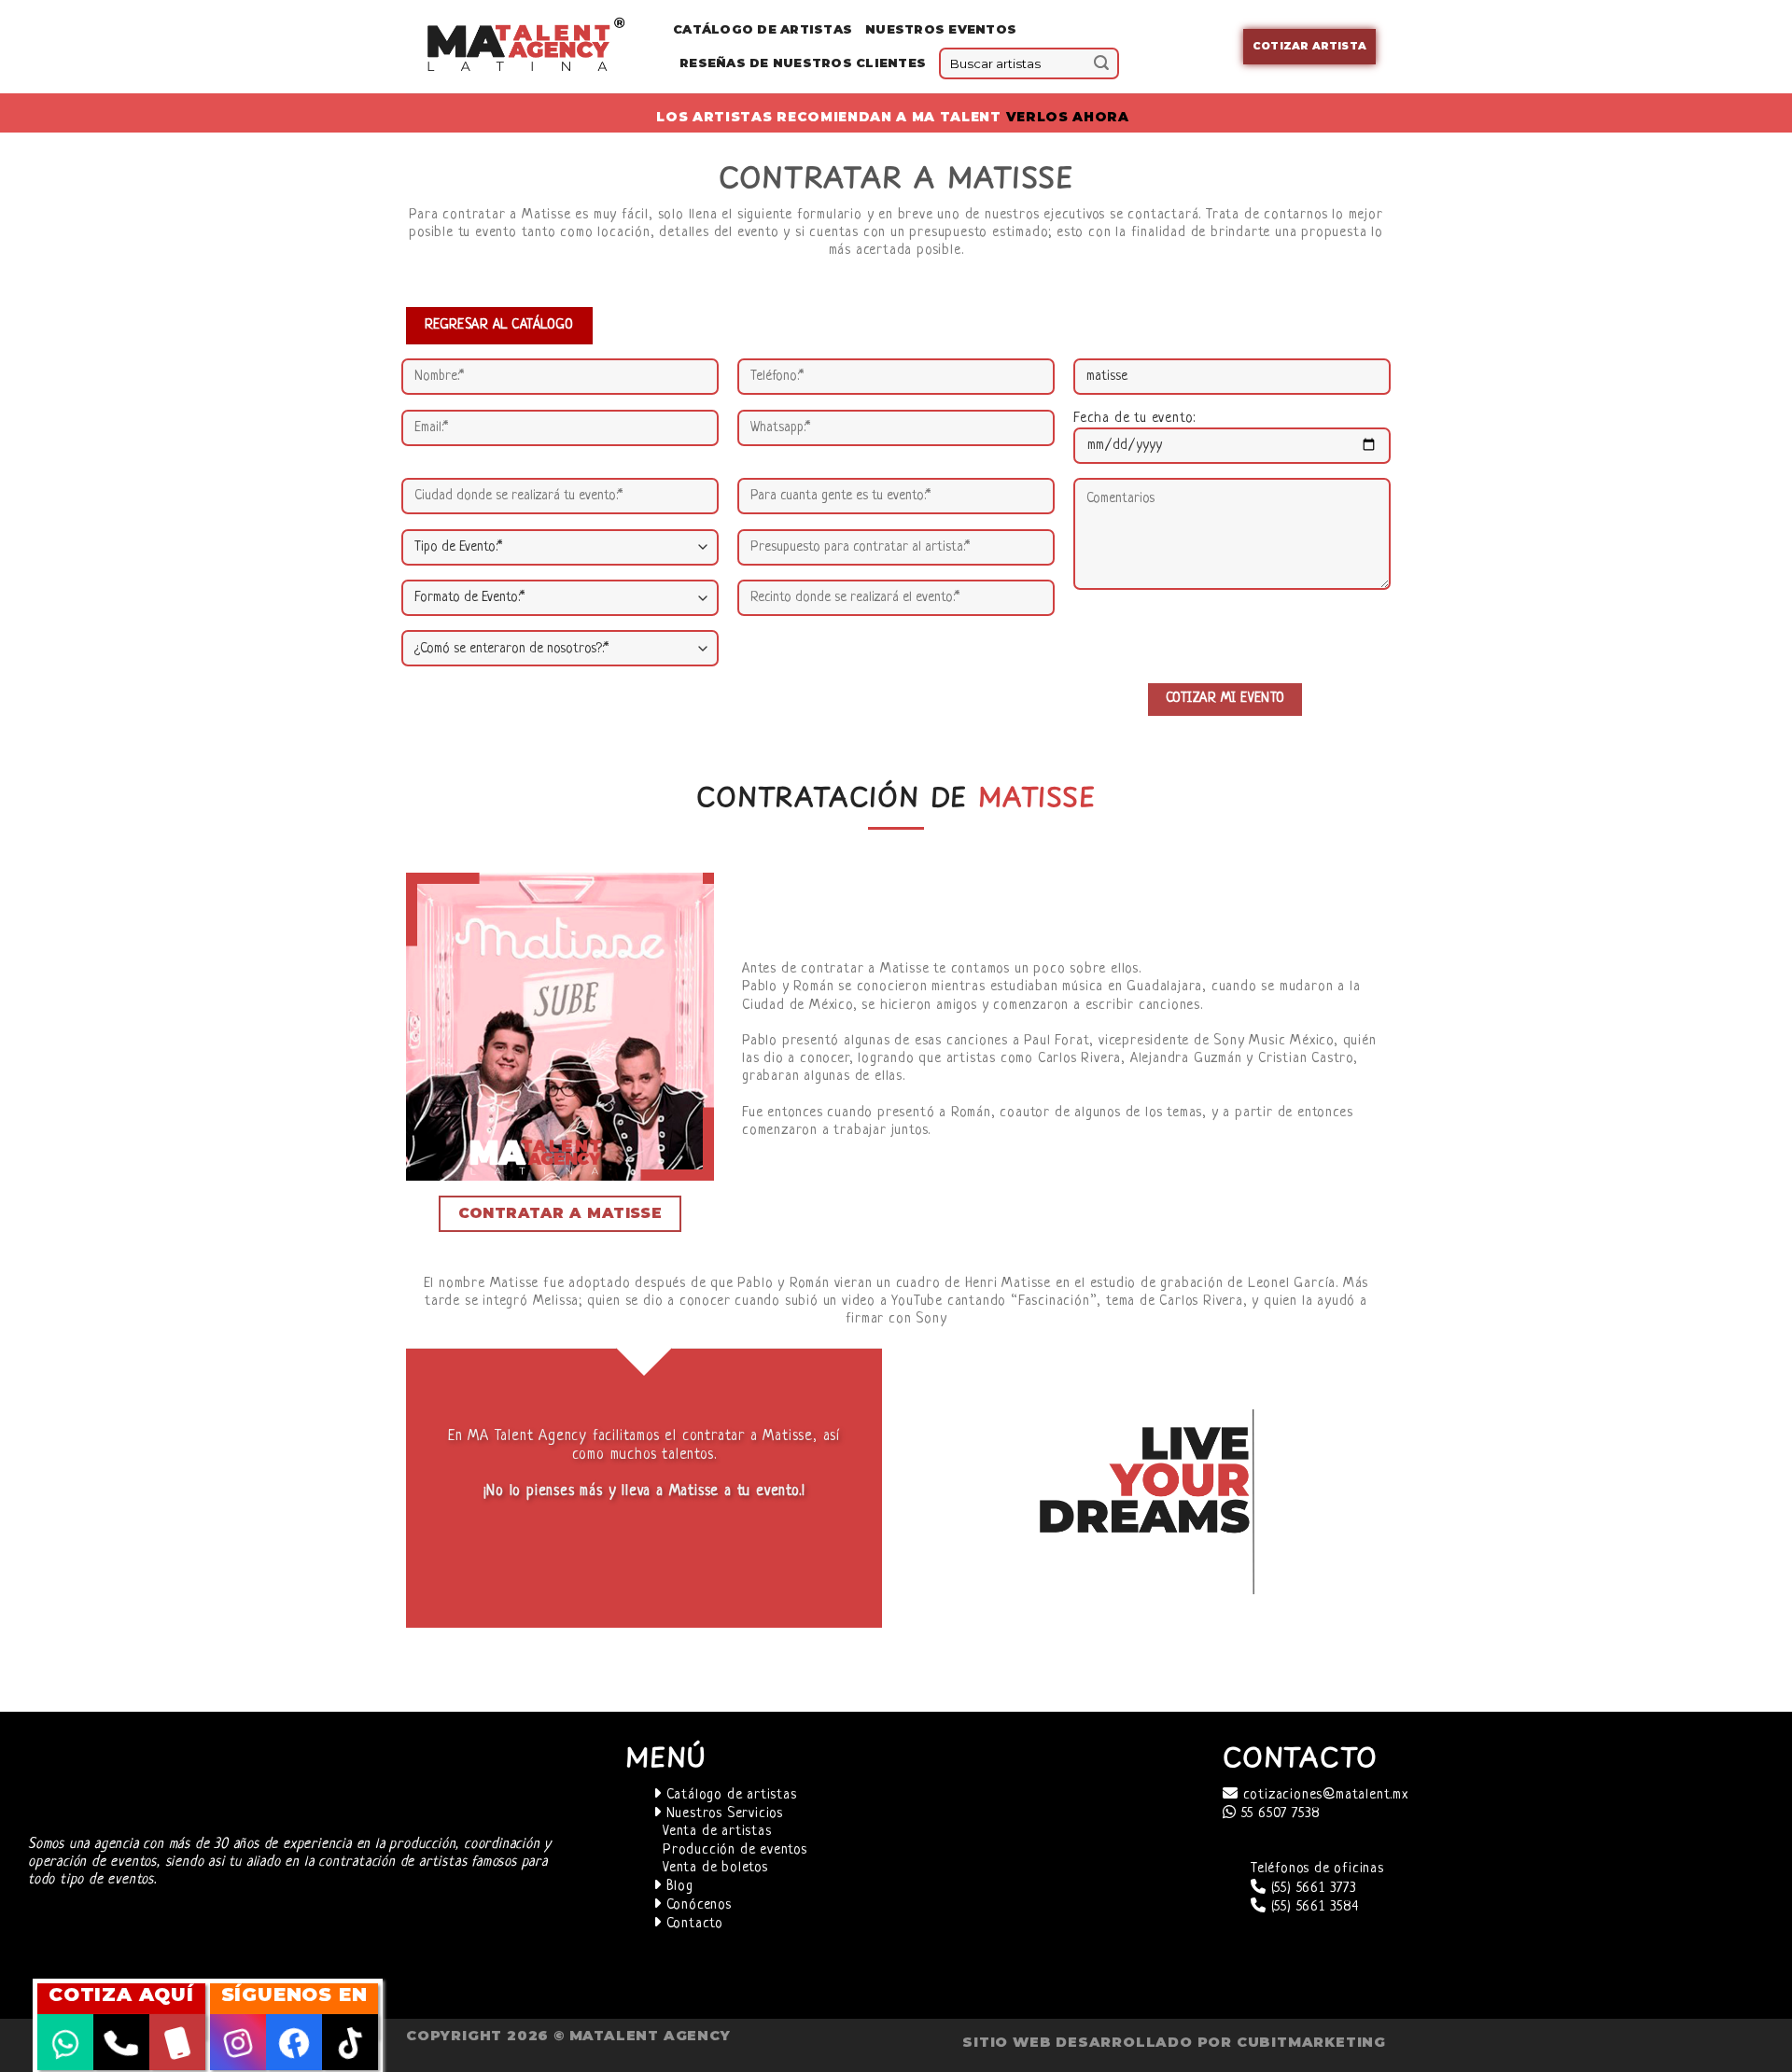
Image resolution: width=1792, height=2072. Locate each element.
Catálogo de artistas (729, 1795)
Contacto (693, 1924)
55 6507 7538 (1279, 1814)
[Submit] (1101, 63)
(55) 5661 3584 (1313, 1907)
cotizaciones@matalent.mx (1323, 1795)
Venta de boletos (715, 1868)
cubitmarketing (1311, 2042)
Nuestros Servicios (722, 1814)
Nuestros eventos (941, 29)
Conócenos (697, 1905)
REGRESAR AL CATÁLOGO (499, 325)
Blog (678, 1887)
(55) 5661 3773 (1312, 1889)
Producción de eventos (735, 1850)
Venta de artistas (717, 1832)
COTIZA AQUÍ (121, 1995)
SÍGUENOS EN (294, 1995)
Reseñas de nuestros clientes (803, 63)
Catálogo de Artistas (763, 29)
